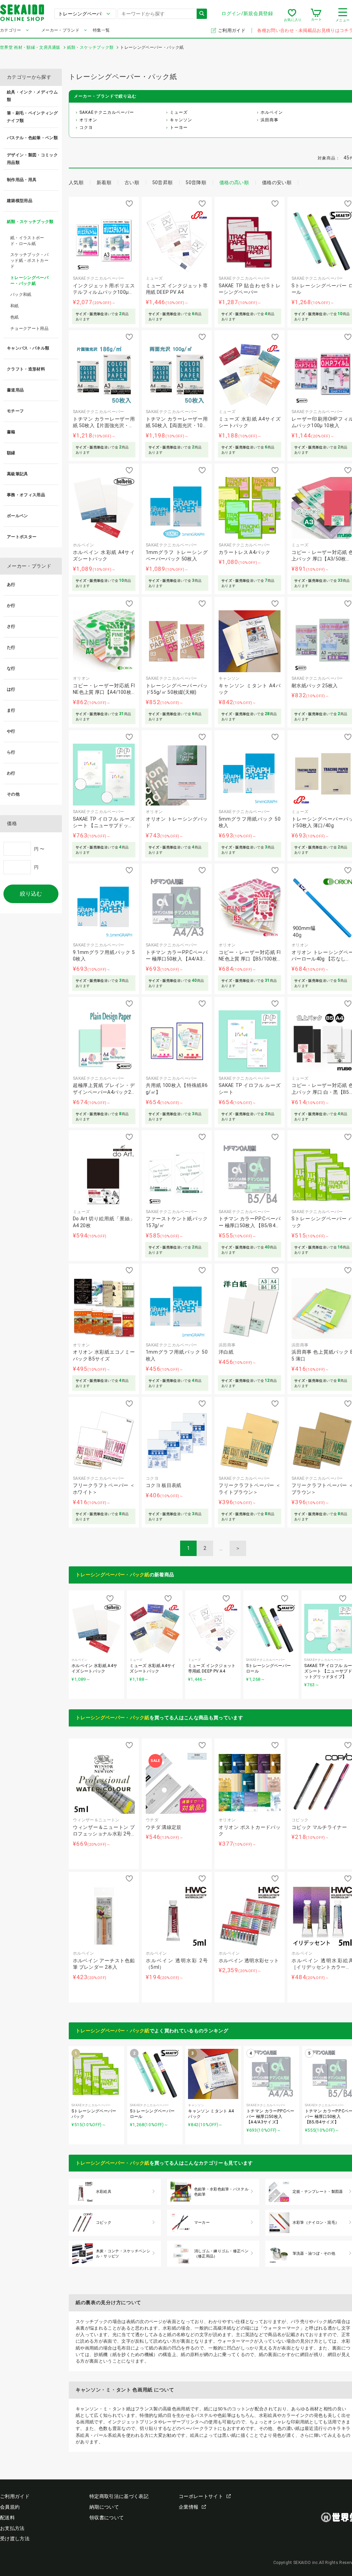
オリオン (88, 120)
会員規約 (10, 2507)
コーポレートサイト (201, 2496)
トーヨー (179, 127)
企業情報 (189, 2507)
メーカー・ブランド (60, 30)
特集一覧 (101, 30)
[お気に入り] (292, 15)
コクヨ (86, 127)
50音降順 (196, 182)
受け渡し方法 (15, 2539)
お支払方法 (12, 2528)
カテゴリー (11, 30)
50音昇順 (163, 182)
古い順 (132, 182)
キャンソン (181, 120)
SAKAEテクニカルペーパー (107, 112)
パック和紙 (21, 295)
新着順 (104, 182)
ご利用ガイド (232, 30)
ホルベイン (272, 112)
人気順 (76, 182)
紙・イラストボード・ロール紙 (27, 241)
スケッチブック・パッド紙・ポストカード (29, 260)
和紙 (15, 306)
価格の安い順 (277, 182)
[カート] (316, 15)
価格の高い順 (234, 182)
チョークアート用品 (29, 329)
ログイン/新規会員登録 (247, 13)
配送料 (7, 2518)
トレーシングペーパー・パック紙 (113, 1575)
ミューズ (179, 112)
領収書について (107, 2518)
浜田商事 (269, 120)
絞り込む (31, 894)
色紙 (15, 317)
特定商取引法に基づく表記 (119, 2496)
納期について (104, 2507)
